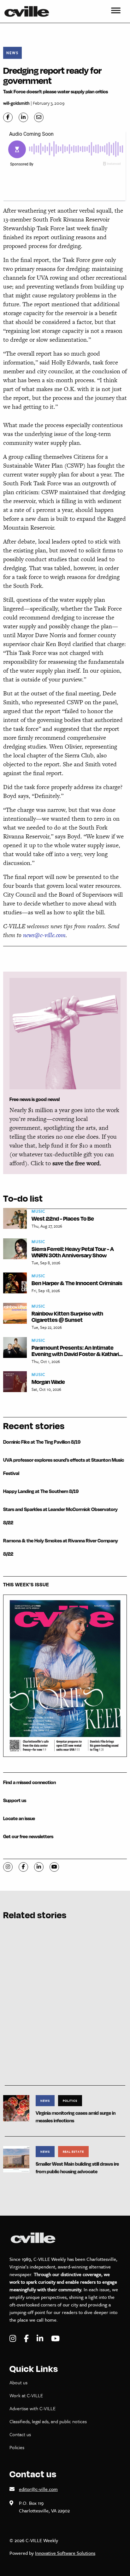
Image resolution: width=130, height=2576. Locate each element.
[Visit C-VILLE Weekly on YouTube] (55, 2339)
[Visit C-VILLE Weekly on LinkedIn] (41, 2339)
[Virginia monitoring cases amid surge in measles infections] (16, 2108)
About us (18, 2382)
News (12, 53)
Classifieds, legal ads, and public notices (48, 2421)
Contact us (20, 2434)
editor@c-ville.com (38, 2489)
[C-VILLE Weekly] (29, 11)
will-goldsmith (16, 103)
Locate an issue (19, 1818)
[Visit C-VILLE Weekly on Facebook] (27, 2339)
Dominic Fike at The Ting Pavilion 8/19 (42, 1442)
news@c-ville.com (44, 935)
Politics (70, 2100)
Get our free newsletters (28, 1836)
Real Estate (73, 2151)
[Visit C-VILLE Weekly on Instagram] (14, 2339)
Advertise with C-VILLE (32, 2408)
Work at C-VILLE (26, 2395)
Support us (15, 1800)
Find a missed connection (30, 1782)
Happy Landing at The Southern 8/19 (41, 1491)
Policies (17, 2447)
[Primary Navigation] (116, 11)
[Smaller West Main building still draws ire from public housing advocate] (16, 2159)
